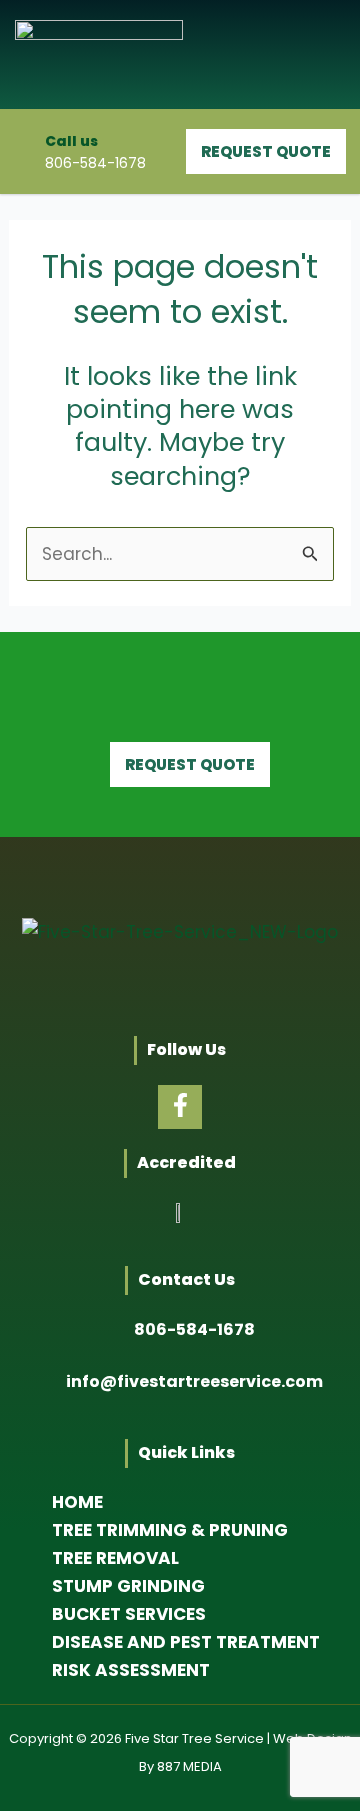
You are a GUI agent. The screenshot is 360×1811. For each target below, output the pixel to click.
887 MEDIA (189, 1766)
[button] (322, 54)
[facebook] (180, 1107)
